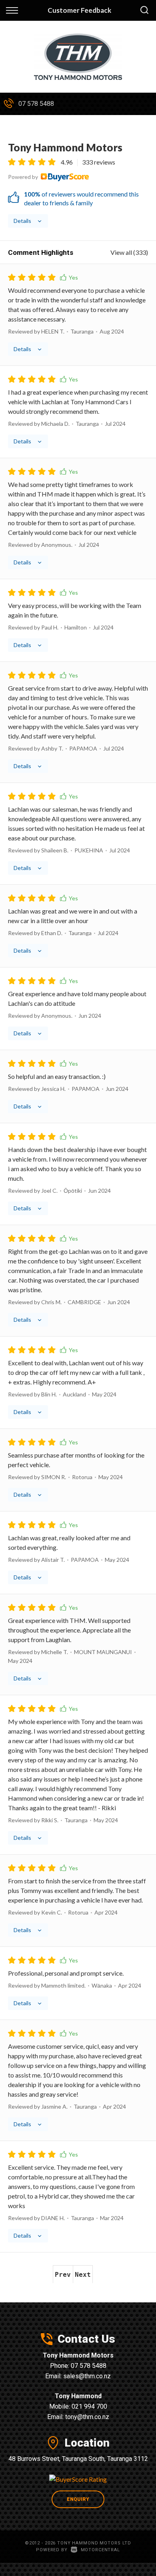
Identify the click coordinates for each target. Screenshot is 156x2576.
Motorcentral (100, 2550)
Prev (63, 2275)
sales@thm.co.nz (87, 2376)
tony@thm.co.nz (87, 2417)
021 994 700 (89, 2406)
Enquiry (78, 2499)
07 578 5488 (36, 104)
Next (83, 2275)
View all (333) (129, 252)
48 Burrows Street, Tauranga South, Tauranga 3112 (78, 2459)
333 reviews (99, 162)
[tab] (78, 184)
